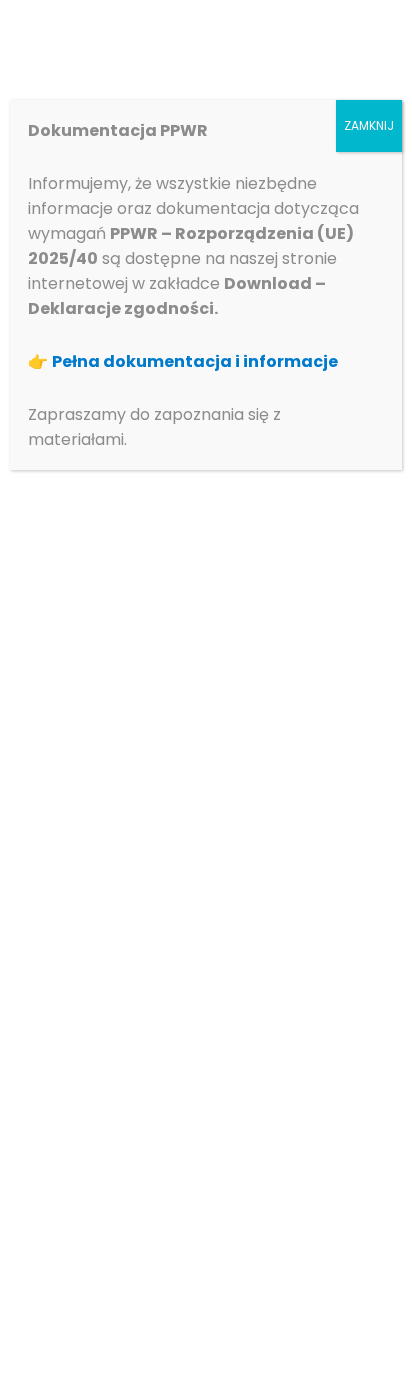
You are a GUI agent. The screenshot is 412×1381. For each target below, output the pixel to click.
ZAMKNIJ (369, 125)
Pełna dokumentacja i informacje (195, 361)
